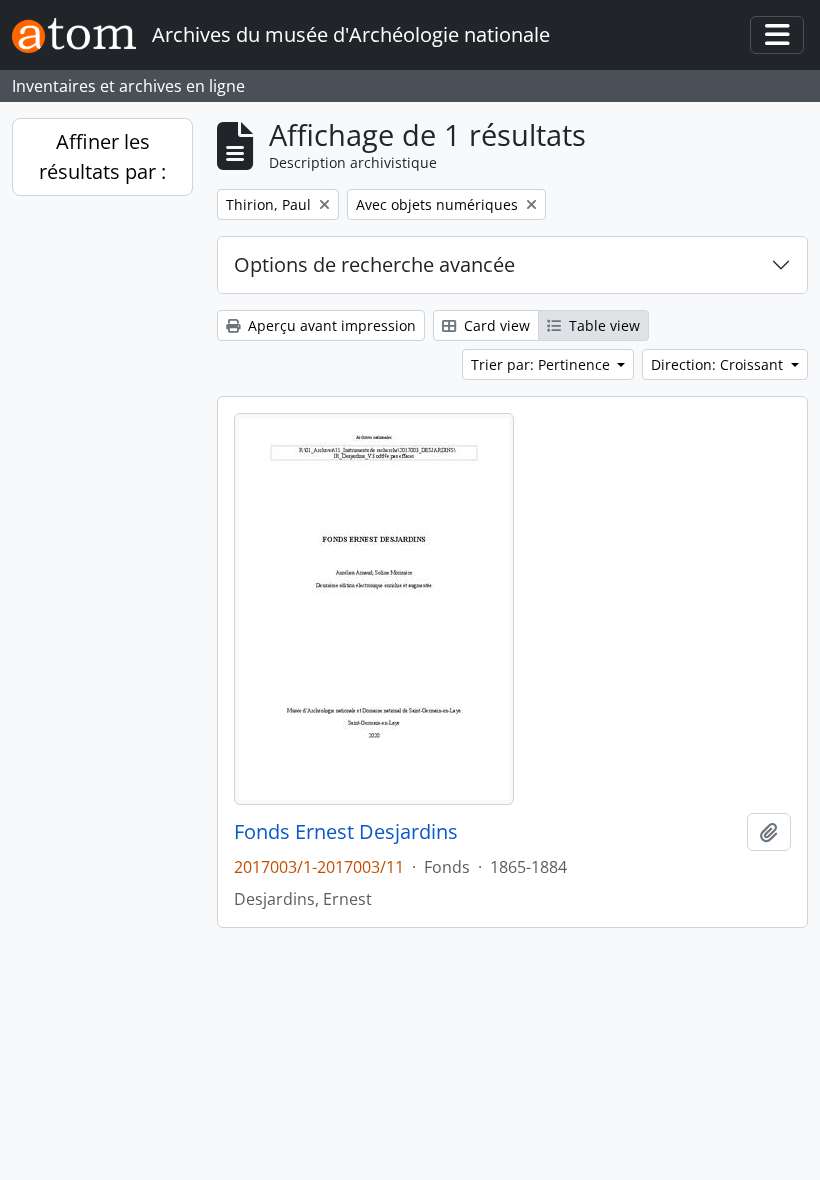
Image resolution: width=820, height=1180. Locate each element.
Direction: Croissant (719, 364)
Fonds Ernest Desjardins (346, 832)
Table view (602, 325)
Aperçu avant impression (330, 325)
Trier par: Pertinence (542, 364)
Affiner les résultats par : (102, 156)
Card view (495, 325)
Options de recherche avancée (374, 264)
